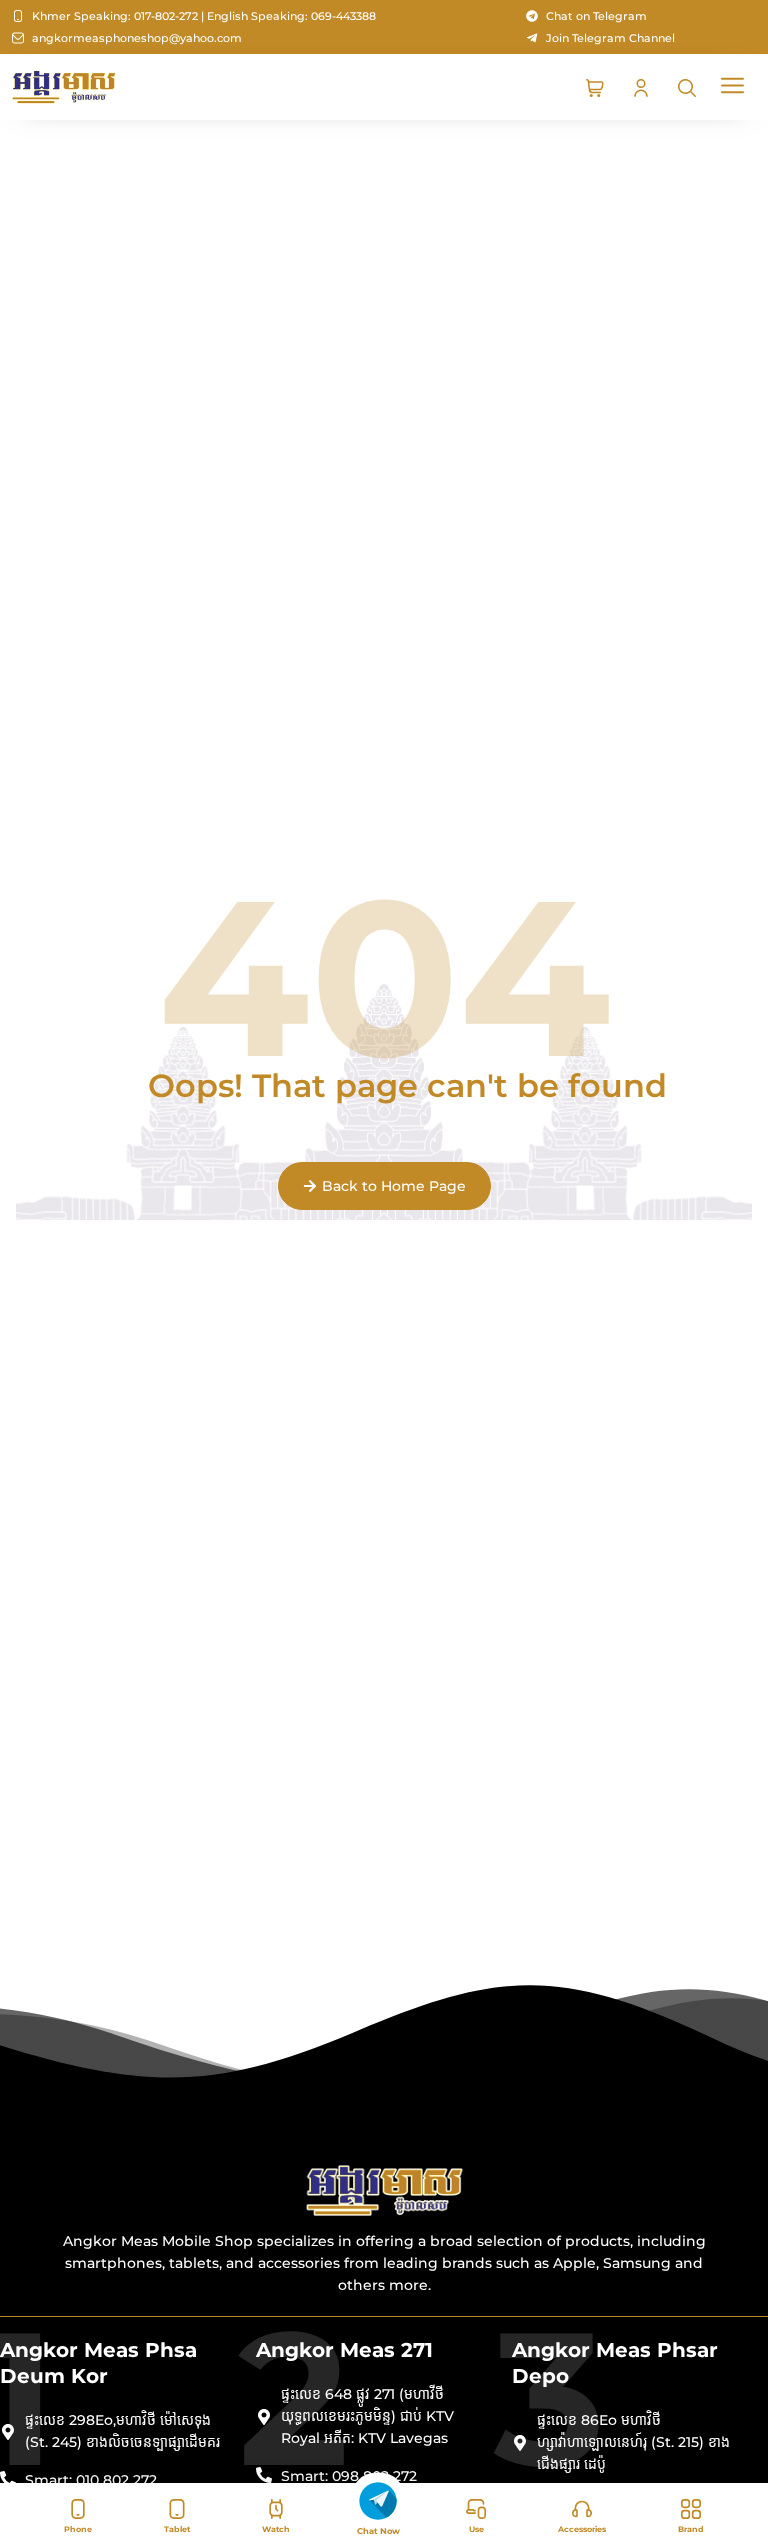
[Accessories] (582, 2509)
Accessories (582, 2529)
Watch (276, 2529)
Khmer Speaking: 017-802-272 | (118, 16)
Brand (691, 2529)
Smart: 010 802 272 (91, 2480)
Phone (78, 2529)
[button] (733, 87)
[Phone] (78, 2509)
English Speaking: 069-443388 (291, 16)
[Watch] (276, 2509)
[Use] (476, 2509)
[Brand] (691, 2509)
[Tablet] (177, 2509)
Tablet (177, 2529)
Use (476, 2529)
